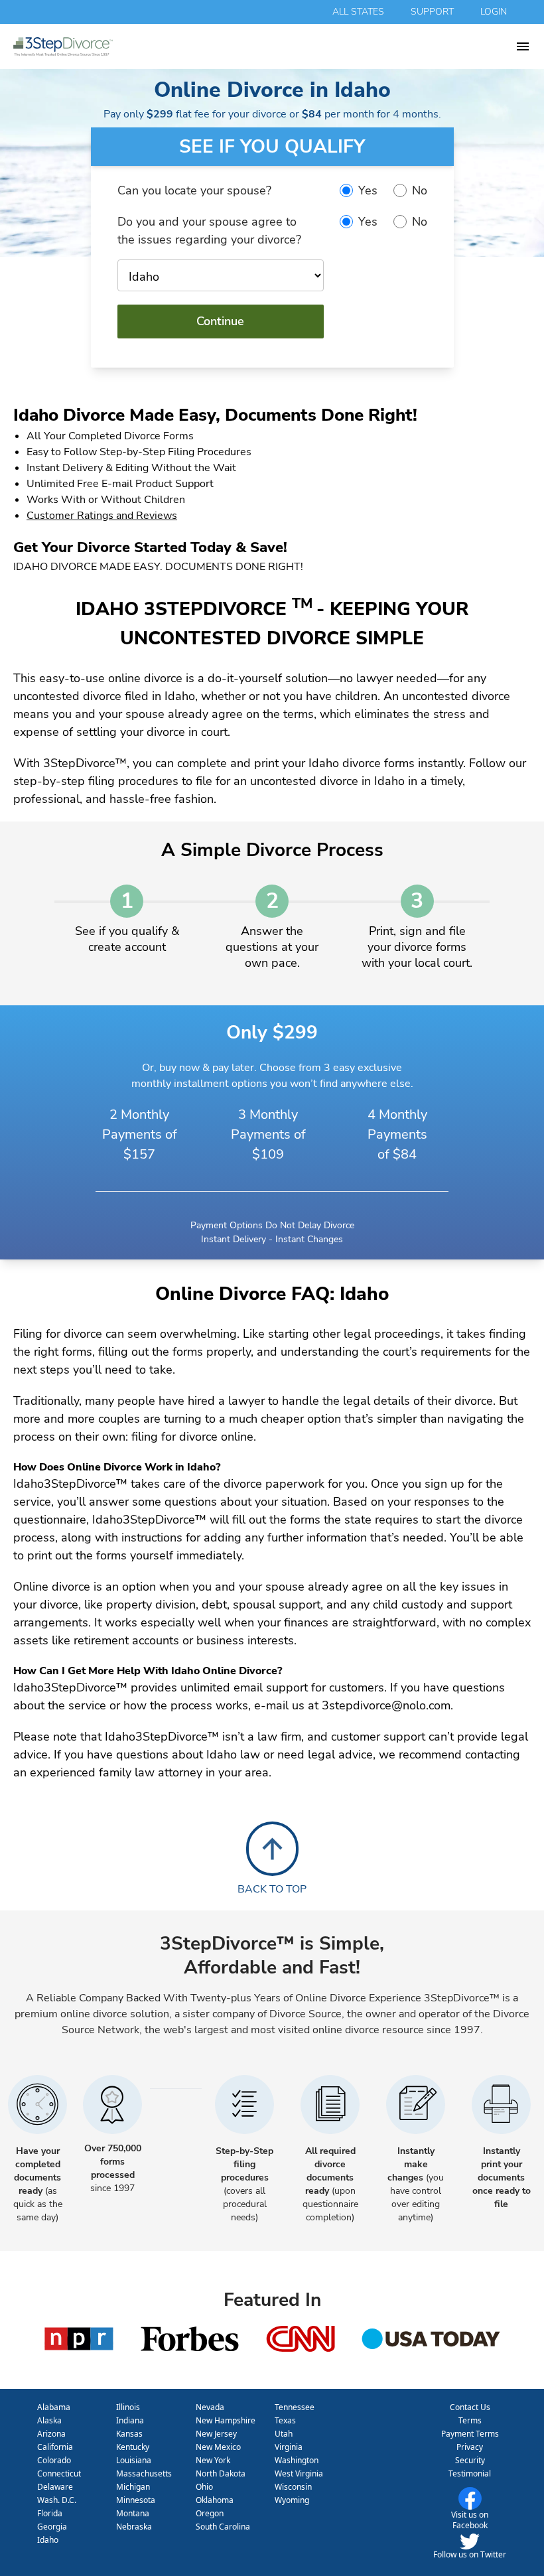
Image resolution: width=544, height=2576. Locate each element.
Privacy (470, 2447)
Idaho (48, 2540)
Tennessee (295, 2407)
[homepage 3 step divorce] (264, 46)
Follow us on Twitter (470, 2554)
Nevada (210, 2407)
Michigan (133, 2487)
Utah (284, 2434)
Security (470, 2460)
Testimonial (470, 2473)
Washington (297, 2460)
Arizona (51, 2434)
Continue (220, 321)
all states (358, 12)
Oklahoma (215, 2500)
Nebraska (134, 2527)
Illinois (128, 2407)
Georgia (52, 2527)
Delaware (55, 2487)
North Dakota (221, 2473)
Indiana (130, 2420)
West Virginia (299, 2473)
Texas (285, 2420)
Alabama (54, 2407)
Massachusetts (144, 2473)
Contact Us (470, 2407)
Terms (470, 2420)
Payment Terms (470, 2434)
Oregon (210, 2513)
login (494, 12)
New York (213, 2460)
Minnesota (136, 2500)
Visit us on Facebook (470, 2520)
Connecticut (59, 2473)
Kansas (129, 2434)
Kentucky (133, 2447)
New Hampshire (226, 2420)
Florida (50, 2513)
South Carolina (223, 2527)
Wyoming (292, 2500)
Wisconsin (293, 2487)
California (55, 2447)
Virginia (289, 2447)
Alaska (49, 2420)
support (432, 12)
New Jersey (216, 2434)
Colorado (54, 2460)
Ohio (204, 2487)
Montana (133, 2513)
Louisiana (134, 2460)
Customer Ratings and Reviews (102, 516)
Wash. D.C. (57, 2500)
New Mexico (218, 2447)
